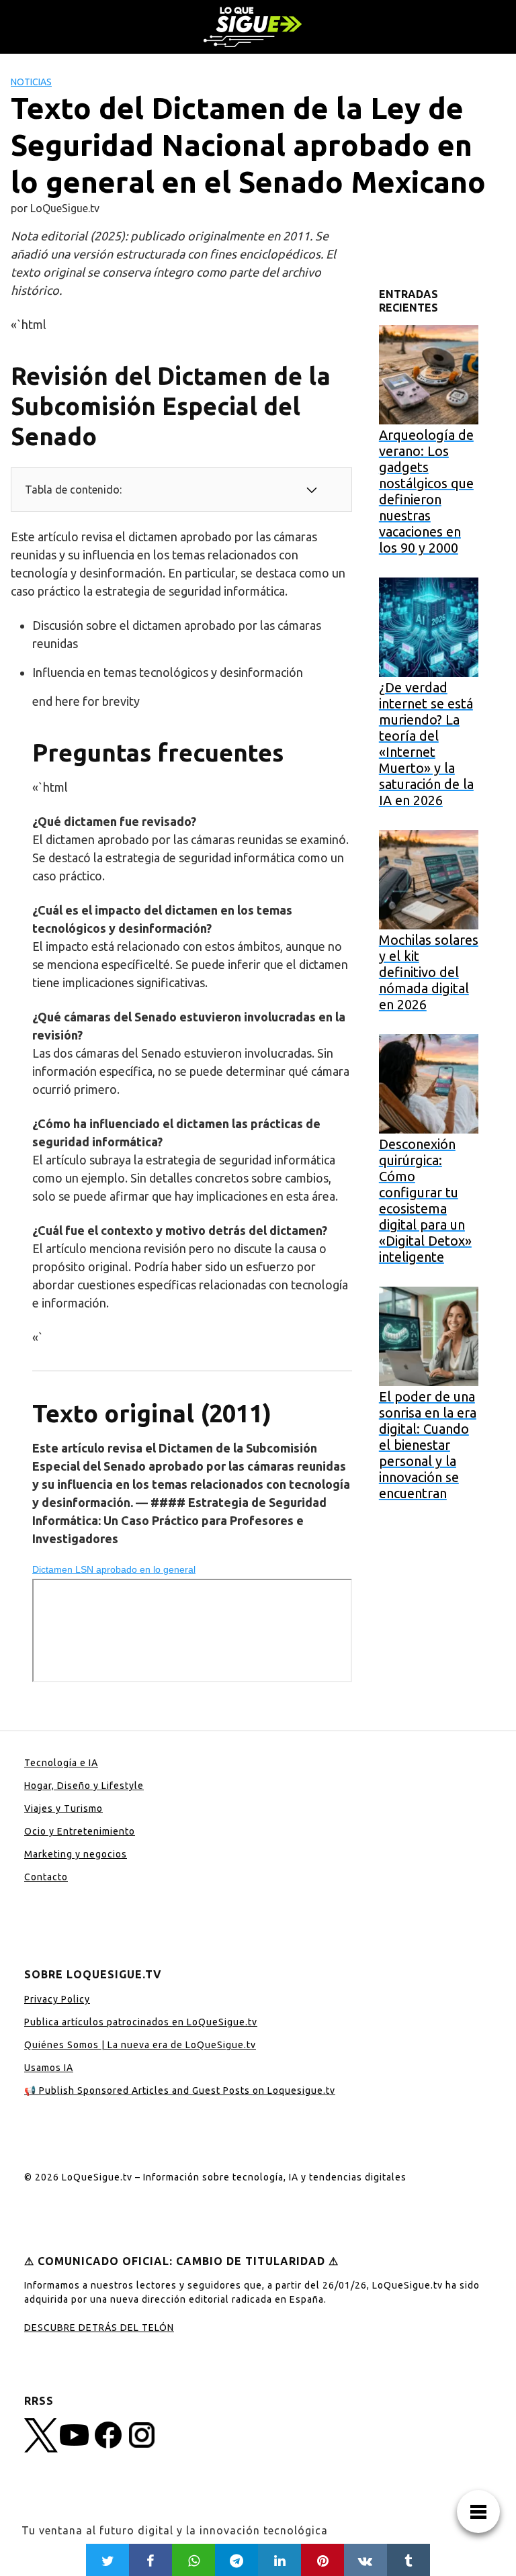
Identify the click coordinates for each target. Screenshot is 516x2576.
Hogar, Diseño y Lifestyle (84, 1786)
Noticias (31, 82)
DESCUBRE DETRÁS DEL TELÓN (99, 2328)
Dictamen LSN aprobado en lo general (114, 1569)
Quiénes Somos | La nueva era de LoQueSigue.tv (140, 2045)
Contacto (46, 1877)
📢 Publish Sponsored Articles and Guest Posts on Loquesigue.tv (180, 2090)
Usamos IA (49, 2068)
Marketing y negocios (76, 1854)
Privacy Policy (57, 1999)
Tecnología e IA (61, 1763)
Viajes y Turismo (63, 1808)
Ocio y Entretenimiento (80, 1831)
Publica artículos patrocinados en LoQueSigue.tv (141, 2022)
